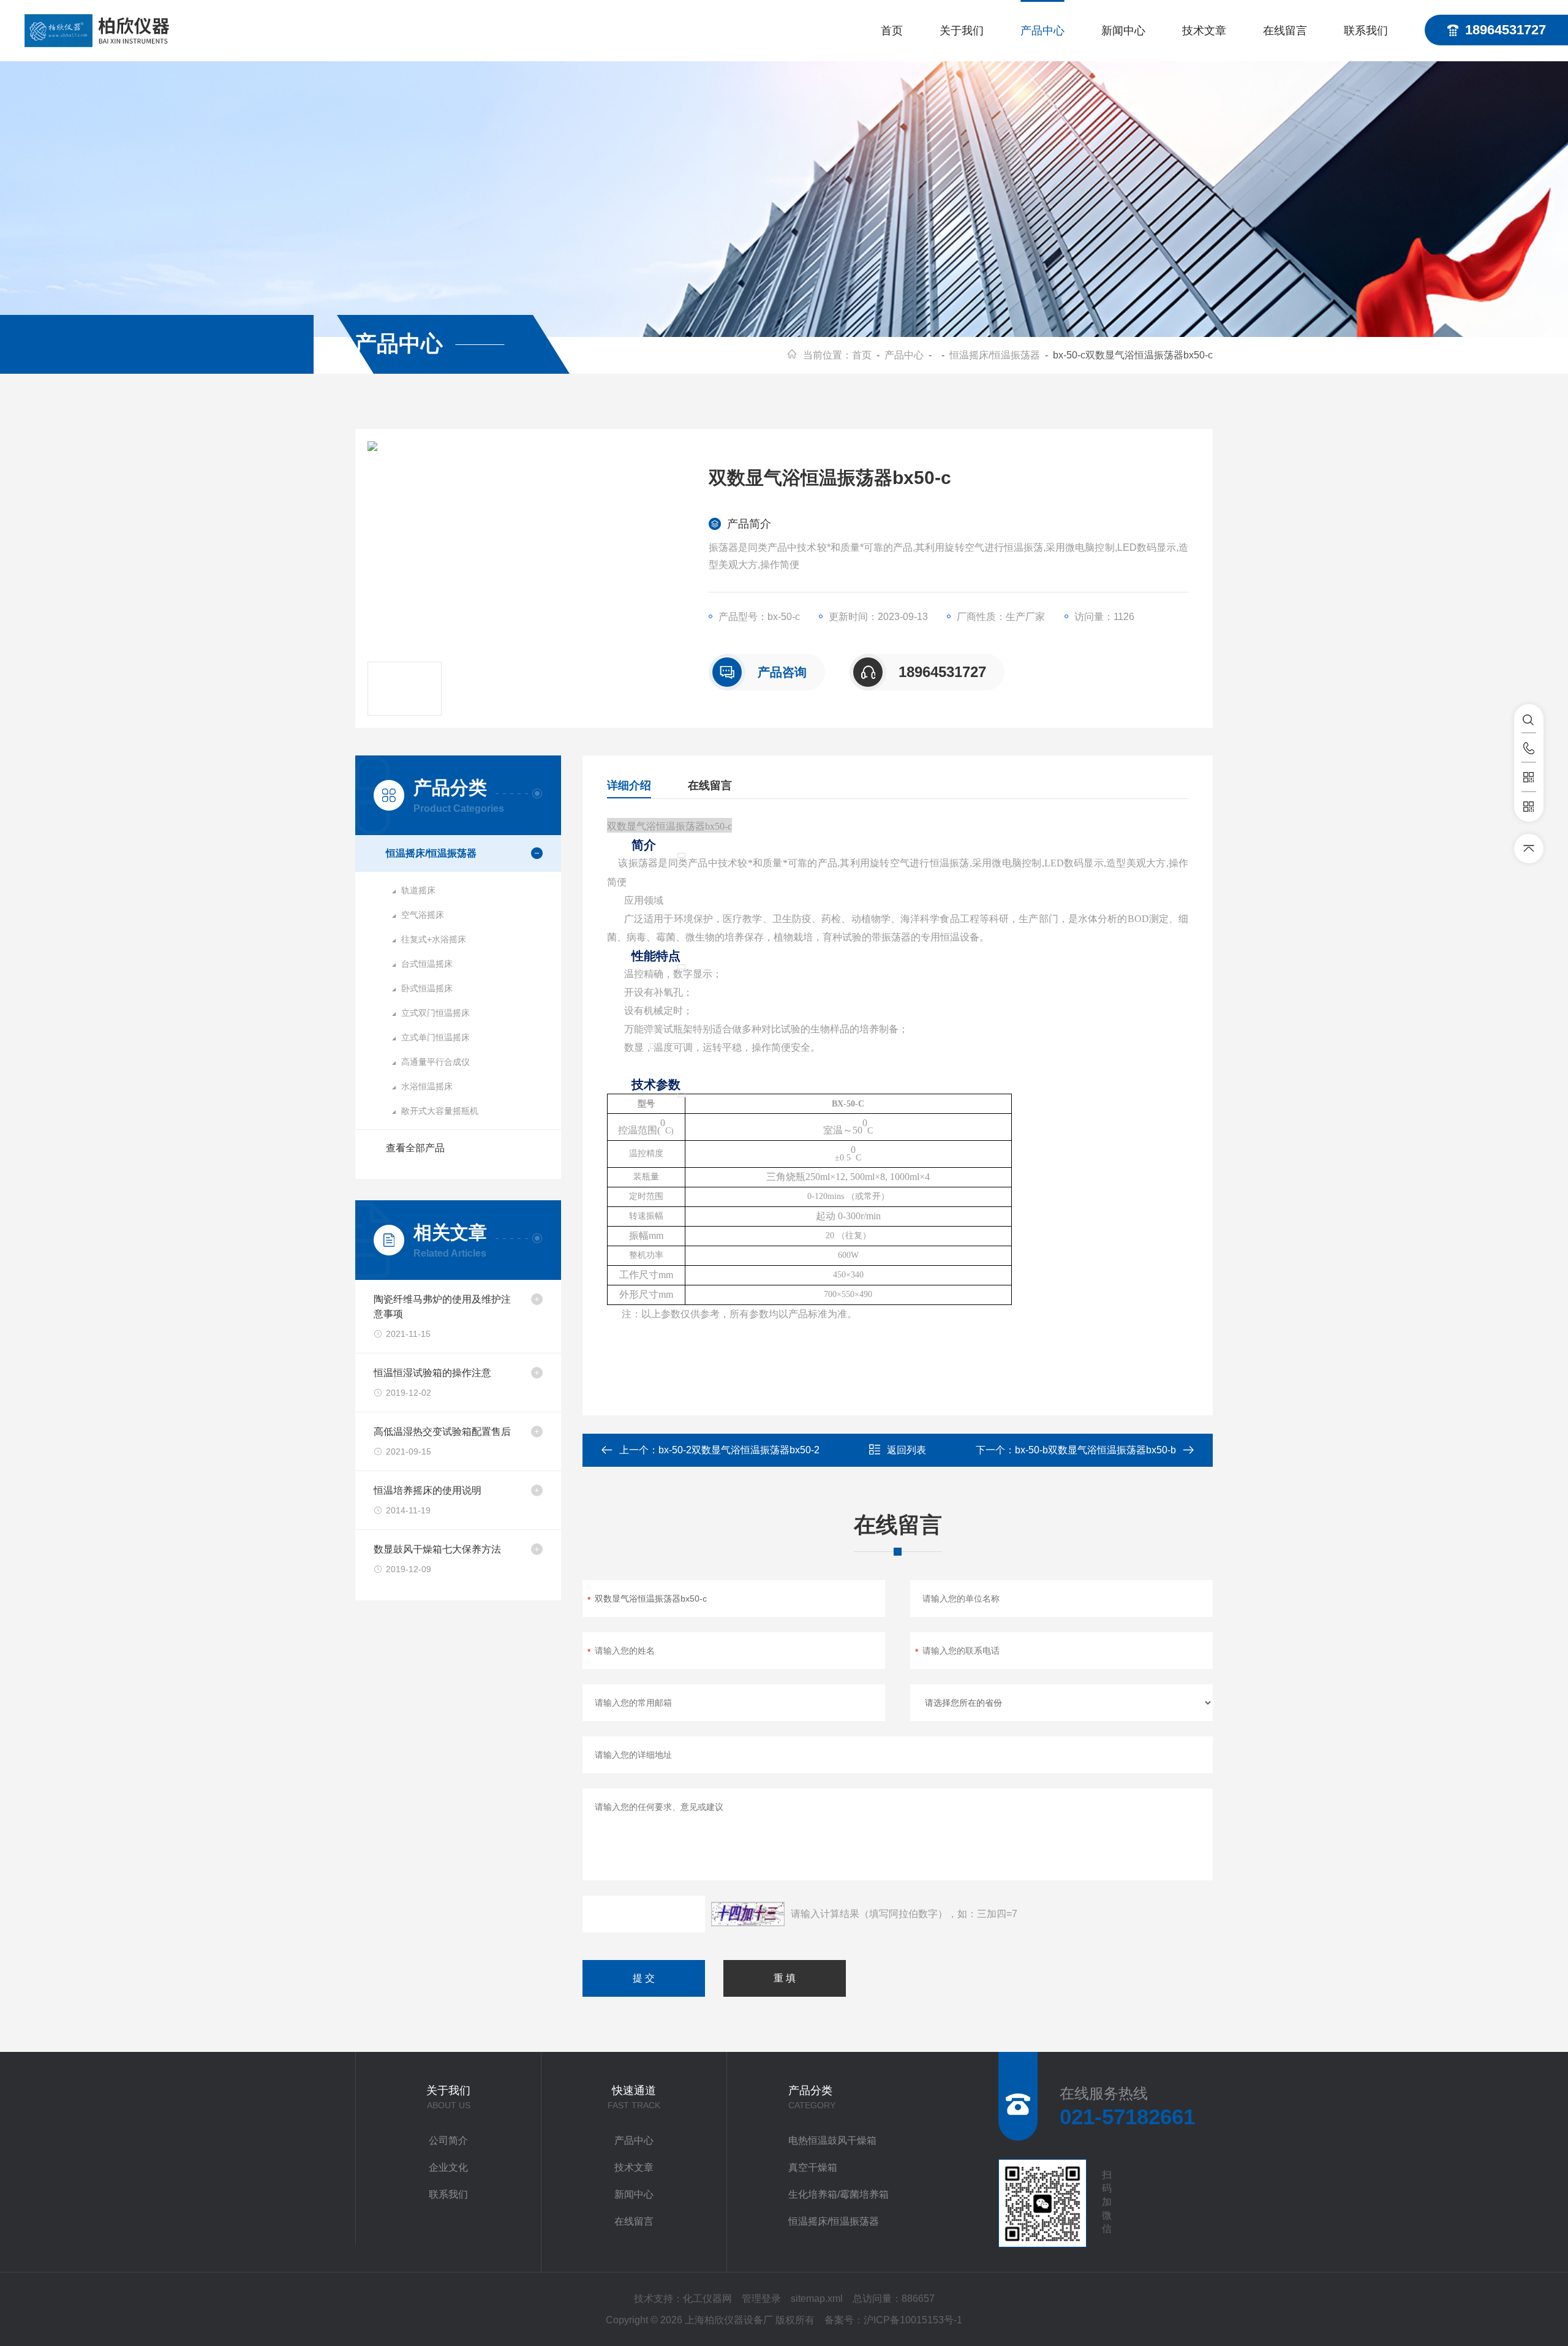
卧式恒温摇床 (427, 988)
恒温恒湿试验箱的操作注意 (432, 1373)
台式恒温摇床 (427, 964)
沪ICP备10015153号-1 (913, 2320)
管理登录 (761, 2299)
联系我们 (1366, 31)
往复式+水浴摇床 (434, 939)
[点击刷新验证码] (748, 1914)
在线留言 (1285, 31)
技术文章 (1204, 31)
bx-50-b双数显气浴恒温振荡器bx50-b (1095, 1450)
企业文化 (448, 2167)
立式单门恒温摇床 (435, 1037)
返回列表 (907, 1450)
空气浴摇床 (423, 915)
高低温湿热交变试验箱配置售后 (442, 1432)
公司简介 (448, 2140)
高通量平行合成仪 (435, 1062)
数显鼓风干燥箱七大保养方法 (437, 1549)
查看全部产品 (415, 1148)
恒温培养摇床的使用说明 (428, 1490)
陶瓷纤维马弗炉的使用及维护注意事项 (442, 1307)
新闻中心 (1123, 31)
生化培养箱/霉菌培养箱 (839, 2194)
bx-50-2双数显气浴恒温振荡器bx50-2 (739, 1450)
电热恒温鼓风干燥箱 (832, 2140)
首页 (892, 31)
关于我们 (962, 31)
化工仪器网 (707, 2299)
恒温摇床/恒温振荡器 (995, 355)
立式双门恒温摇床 (435, 1013)
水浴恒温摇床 (427, 1086)
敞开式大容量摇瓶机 (440, 1111)
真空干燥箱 (813, 2167)
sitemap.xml (817, 2299)
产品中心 (1042, 31)
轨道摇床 (418, 890)
